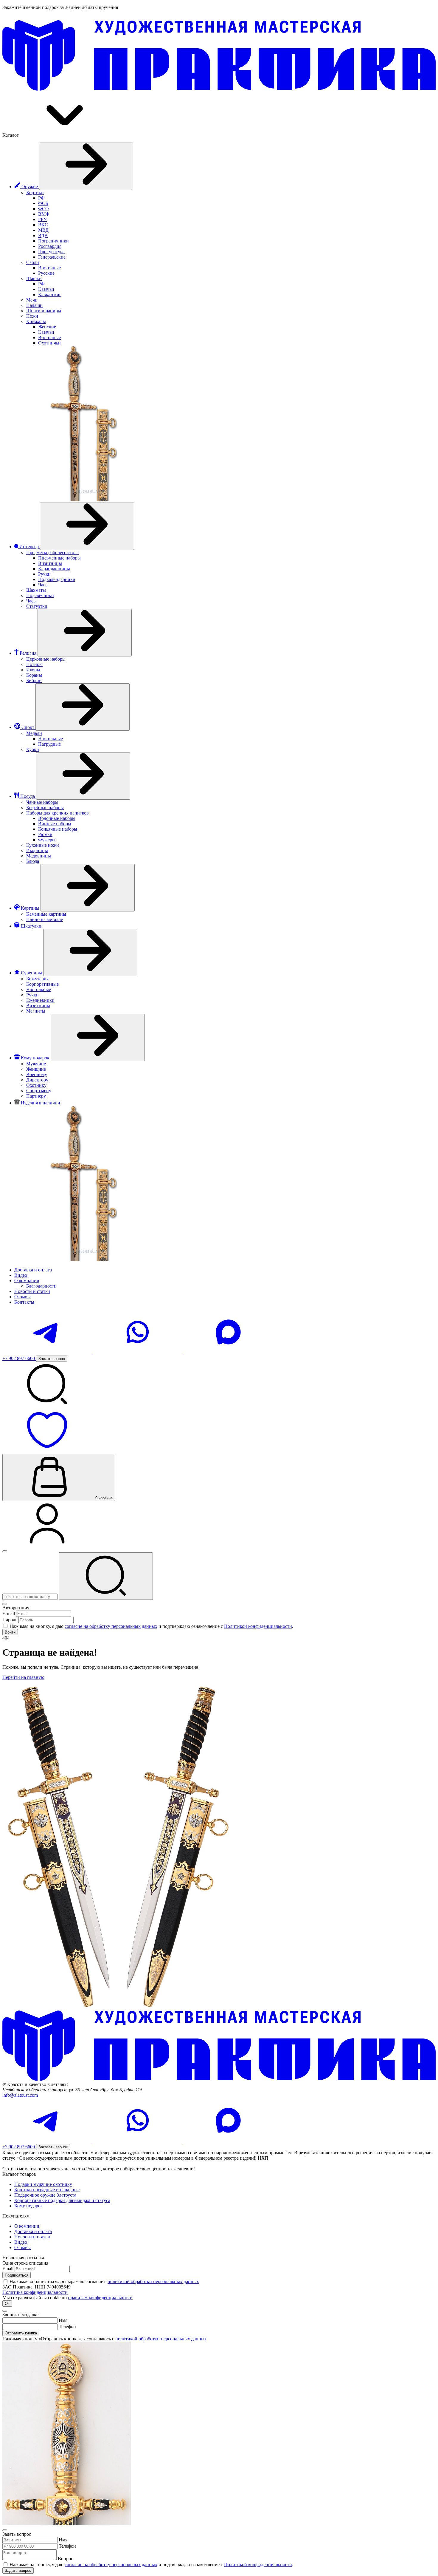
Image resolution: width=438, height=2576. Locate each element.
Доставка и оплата (33, 2231)
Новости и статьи (32, 2237)
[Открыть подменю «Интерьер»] (87, 526)
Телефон (67, 2327)
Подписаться (17, 2275)
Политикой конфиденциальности (258, 1626)
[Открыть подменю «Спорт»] (83, 707)
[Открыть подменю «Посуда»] (83, 776)
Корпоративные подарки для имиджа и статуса (62, 2200)
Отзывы (22, 2247)
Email (8, 2269)
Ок (7, 2304)
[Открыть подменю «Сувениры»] (90, 952)
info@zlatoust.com (20, 2095)
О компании (27, 2226)
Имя (63, 2320)
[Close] (5, 1604)
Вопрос (65, 2559)
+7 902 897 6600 (19, 1358)
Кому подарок (29, 2206)
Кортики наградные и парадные (47, 2190)
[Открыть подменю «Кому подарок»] (98, 1037)
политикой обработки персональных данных (153, 2281)
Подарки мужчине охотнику (43, 2184)
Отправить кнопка (21, 2333)
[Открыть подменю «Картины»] (88, 888)
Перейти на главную (23, 1677)
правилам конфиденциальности (100, 2298)
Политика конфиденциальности (35, 2292)
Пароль (10, 1620)
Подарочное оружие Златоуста (45, 2195)
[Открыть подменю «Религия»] (85, 633)
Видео (21, 2242)
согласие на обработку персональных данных (111, 1626)
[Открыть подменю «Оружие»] (86, 166)
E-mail (9, 1613)
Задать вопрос (18, 2570)
